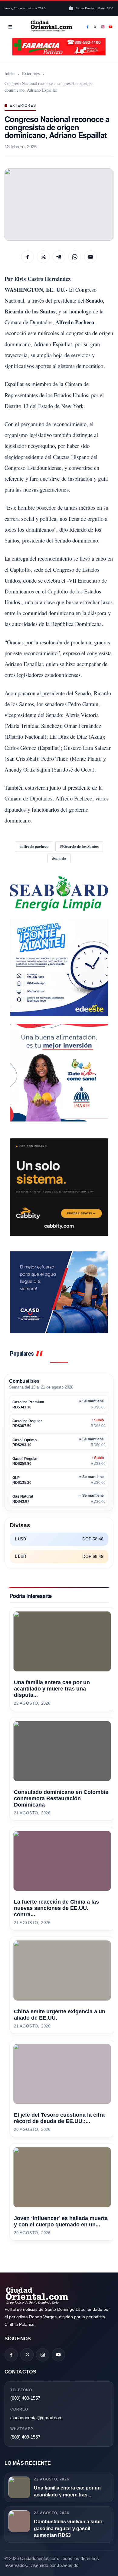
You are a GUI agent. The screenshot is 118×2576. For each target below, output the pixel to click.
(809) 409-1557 (25, 2398)
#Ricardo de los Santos (79, 846)
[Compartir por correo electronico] (90, 257)
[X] (95, 27)
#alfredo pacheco (34, 846)
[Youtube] (111, 27)
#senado (59, 858)
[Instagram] (103, 27)
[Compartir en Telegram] (59, 257)
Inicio (10, 73)
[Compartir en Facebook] (28, 257)
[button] (59, 205)
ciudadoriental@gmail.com (36, 2418)
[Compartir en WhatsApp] (75, 257)
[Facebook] (87, 27)
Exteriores (31, 73)
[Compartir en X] (43, 257)
